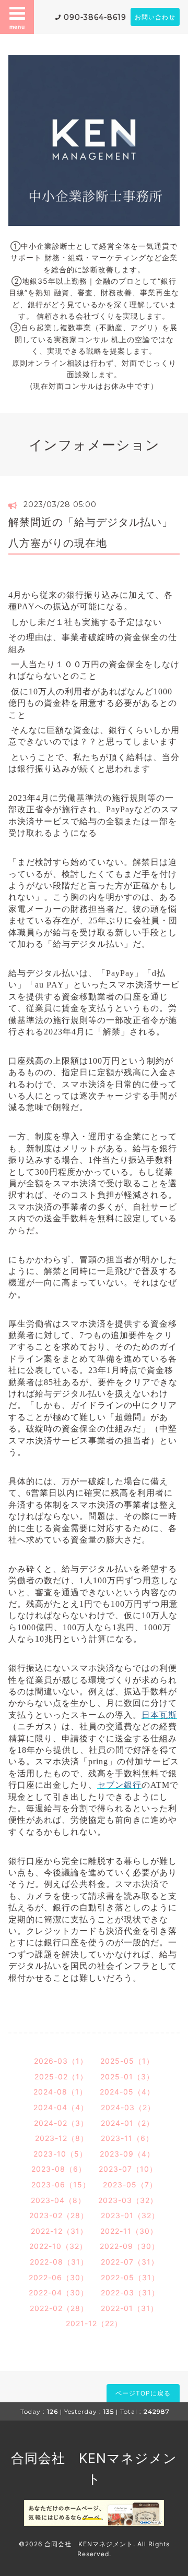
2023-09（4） (127, 2154)
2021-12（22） (94, 2323)
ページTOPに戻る (143, 2393)
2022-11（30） (129, 2231)
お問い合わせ (155, 17)
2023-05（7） (130, 2184)
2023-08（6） (59, 2169)
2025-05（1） (127, 2061)
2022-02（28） (59, 2308)
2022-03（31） (130, 2292)
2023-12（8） (62, 2138)
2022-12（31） (59, 2231)
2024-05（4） (127, 2092)
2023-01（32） (130, 2215)
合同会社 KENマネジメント (89, 2544)
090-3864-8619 (95, 17)
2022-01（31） (130, 2308)
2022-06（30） (58, 2277)
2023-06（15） (61, 2184)
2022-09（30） (130, 2246)
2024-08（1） (60, 2092)
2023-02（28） (59, 2215)
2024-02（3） (61, 2123)
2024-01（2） (127, 2123)
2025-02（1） (61, 2077)
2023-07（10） (128, 2169)
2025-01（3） (127, 2077)
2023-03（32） (128, 2200)
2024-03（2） (128, 2107)
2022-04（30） (58, 2292)
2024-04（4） (61, 2107)
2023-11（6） (127, 2138)
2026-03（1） (61, 2061)
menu (17, 27)
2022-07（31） (130, 2262)
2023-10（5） (60, 2154)
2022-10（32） (58, 2246)
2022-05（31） (130, 2277)
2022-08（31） (59, 2262)
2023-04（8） (58, 2200)
